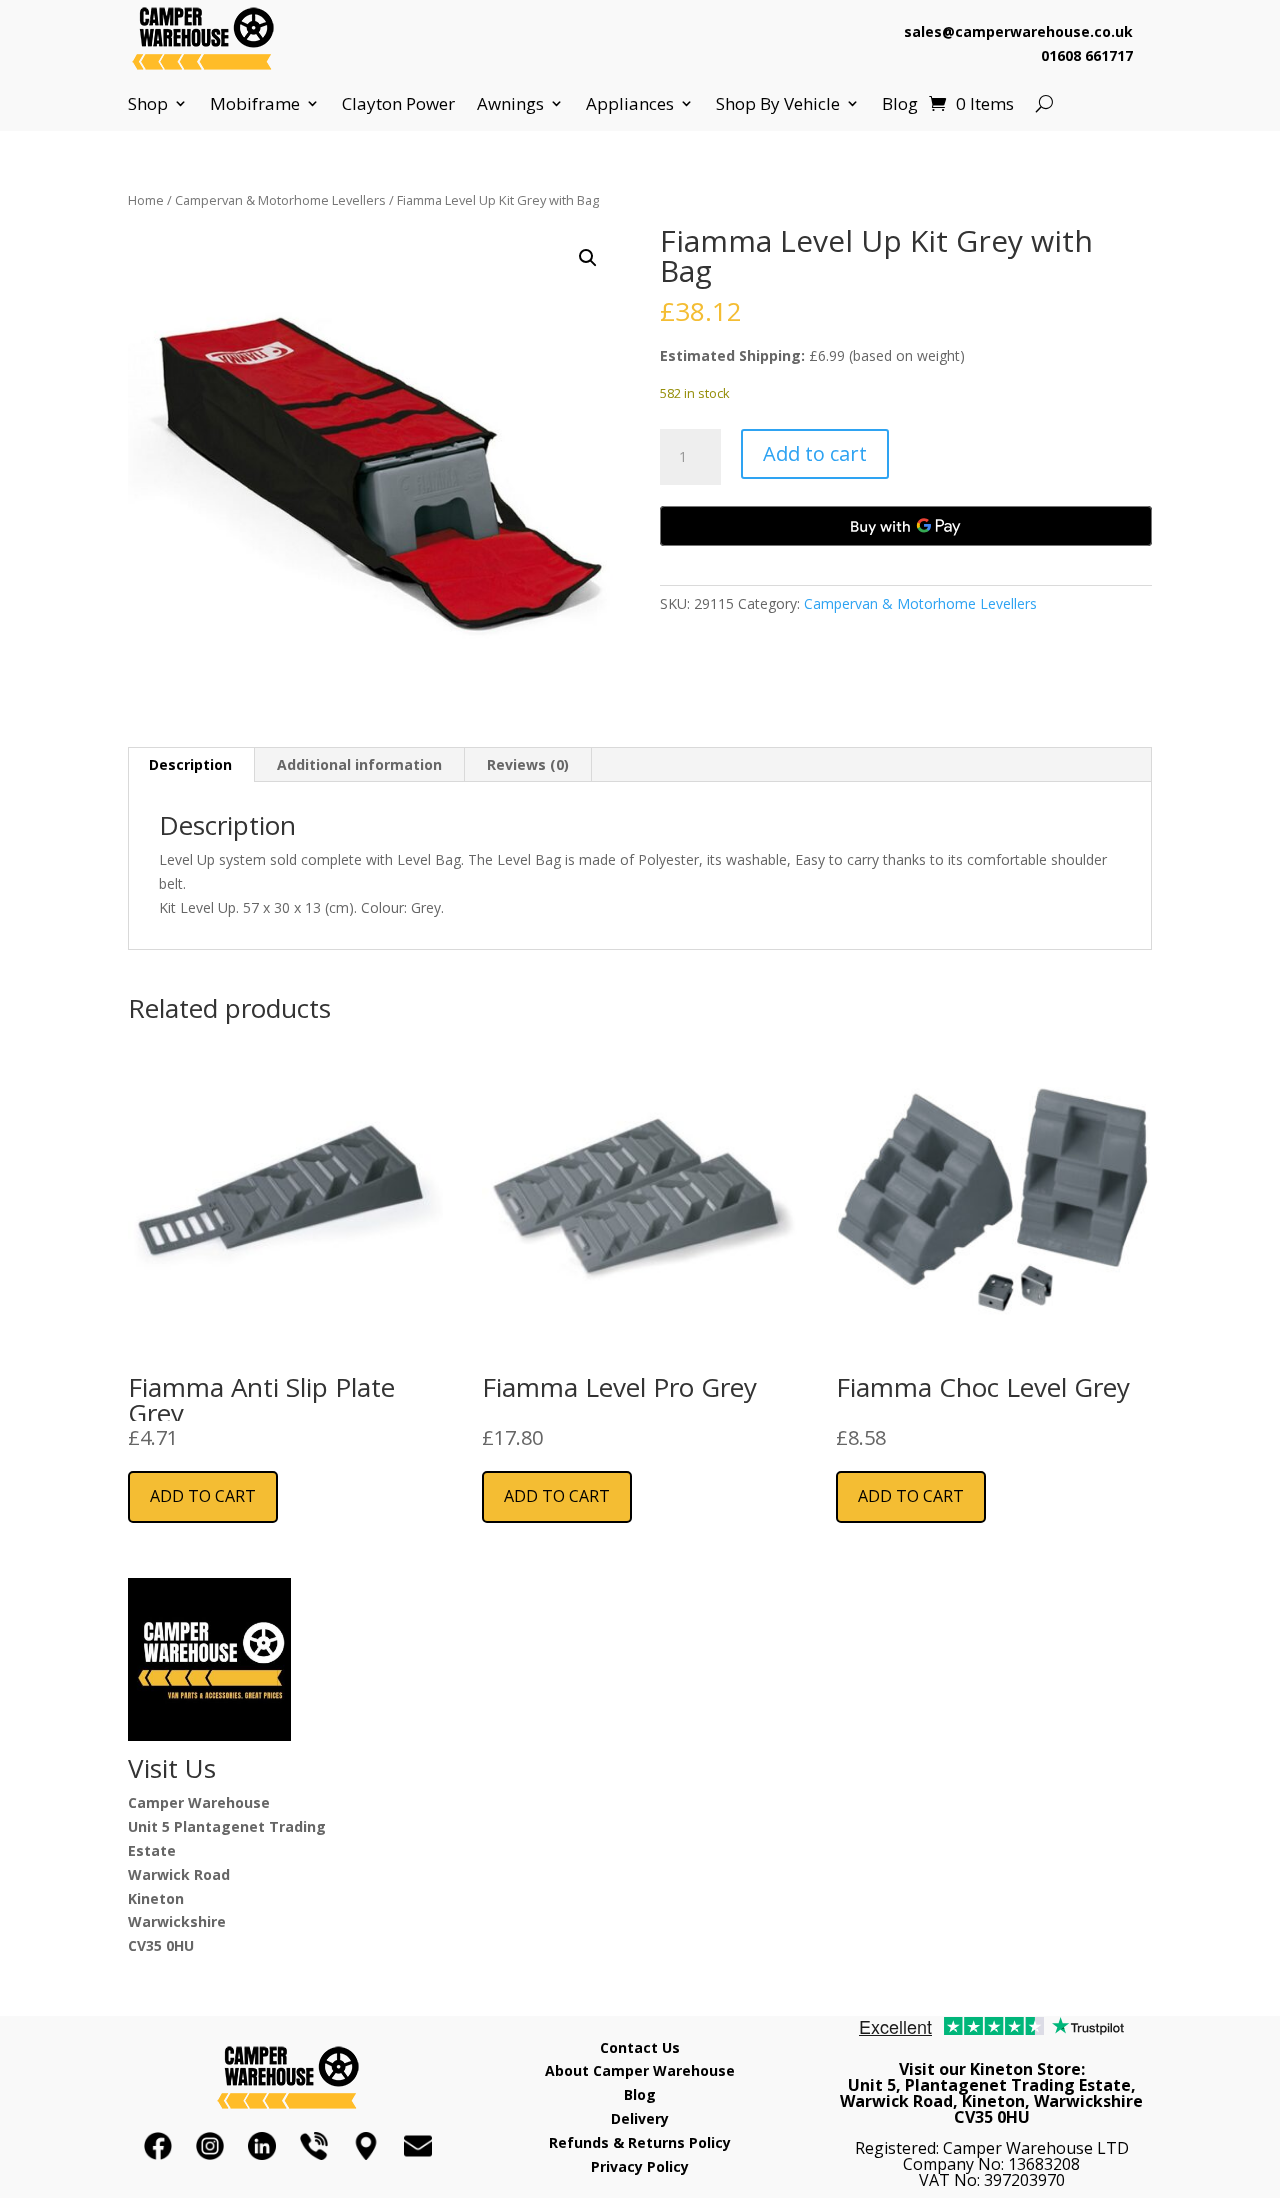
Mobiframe (255, 104)
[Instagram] (210, 2146)
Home (146, 200)
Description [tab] (190, 764)
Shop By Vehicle (778, 104)
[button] (588, 258)
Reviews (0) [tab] (528, 764)
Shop (148, 104)
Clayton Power (398, 104)
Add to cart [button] (203, 1496)
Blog (900, 104)
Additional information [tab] (359, 764)
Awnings (510, 104)
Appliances (630, 104)
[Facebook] (158, 2146)
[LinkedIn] (262, 2146)
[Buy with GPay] (906, 526)
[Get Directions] (366, 2146)
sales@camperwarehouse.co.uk (1018, 31)
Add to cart (815, 453)
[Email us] (418, 2146)
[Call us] (314, 2146)
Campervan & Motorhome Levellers (280, 200)
